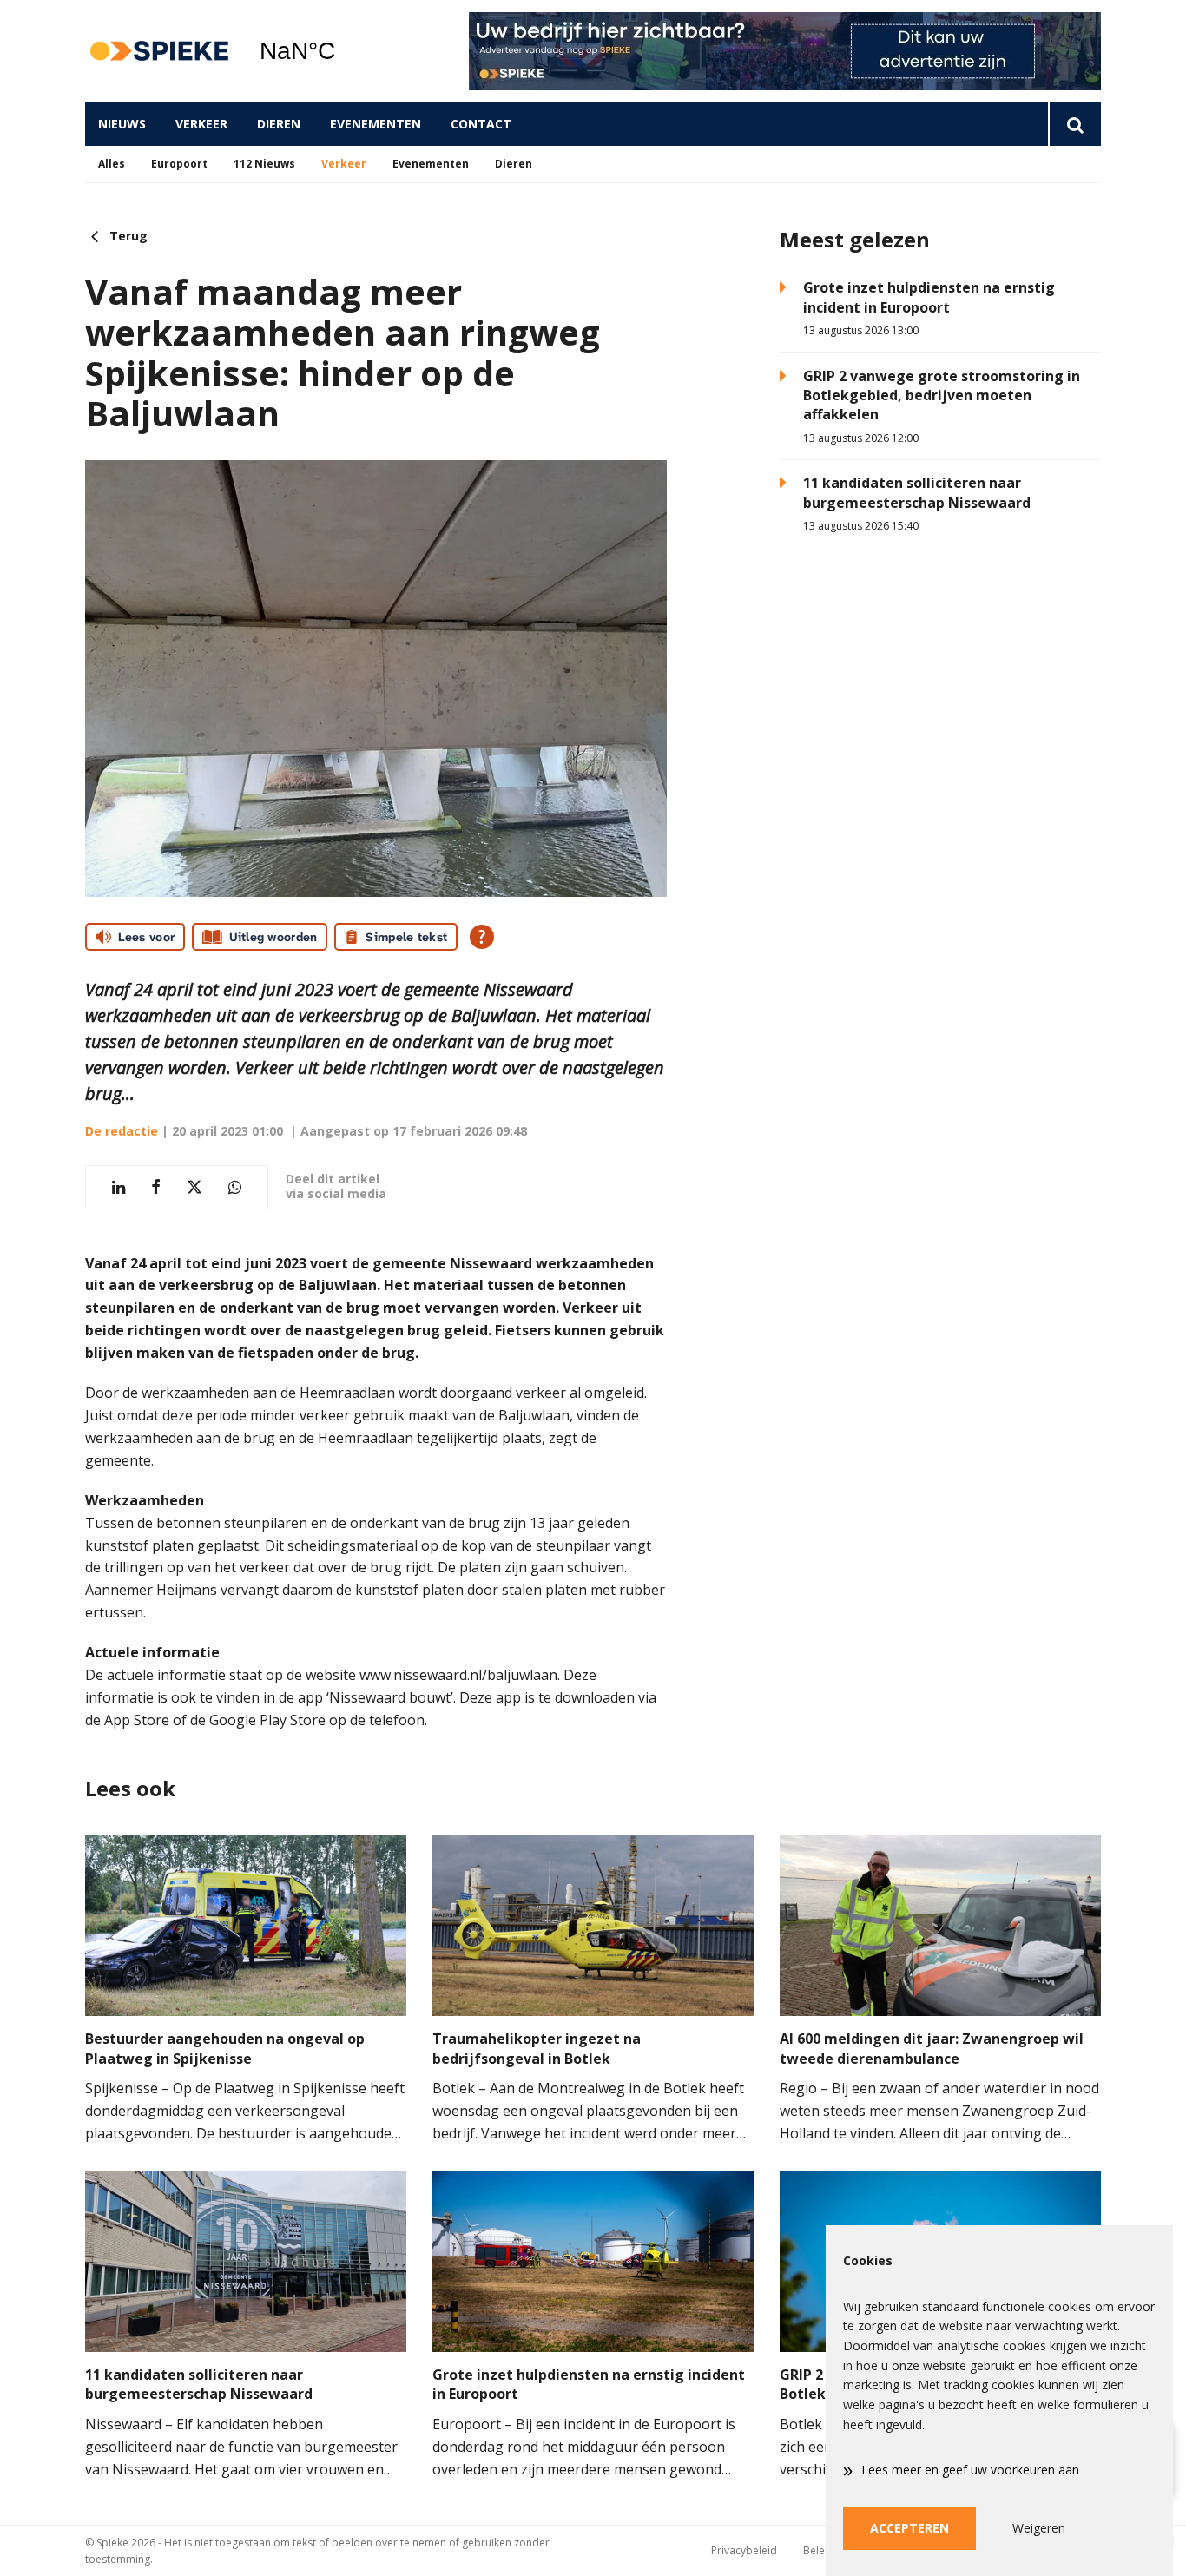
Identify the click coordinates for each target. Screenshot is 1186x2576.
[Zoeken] (1074, 124)
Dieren (279, 124)
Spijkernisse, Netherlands (342, 51)
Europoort (179, 164)
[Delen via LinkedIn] (119, 1187)
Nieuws (122, 124)
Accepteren (909, 2528)
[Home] (159, 52)
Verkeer (201, 124)
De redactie (122, 1131)
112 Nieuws (264, 164)
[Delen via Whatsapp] (235, 1187)
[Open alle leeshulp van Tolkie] (482, 937)
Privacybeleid (744, 2550)
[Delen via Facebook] (156, 1187)
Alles (112, 164)
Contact (481, 124)
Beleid (819, 2550)
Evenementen (376, 124)
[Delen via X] (194, 1187)
